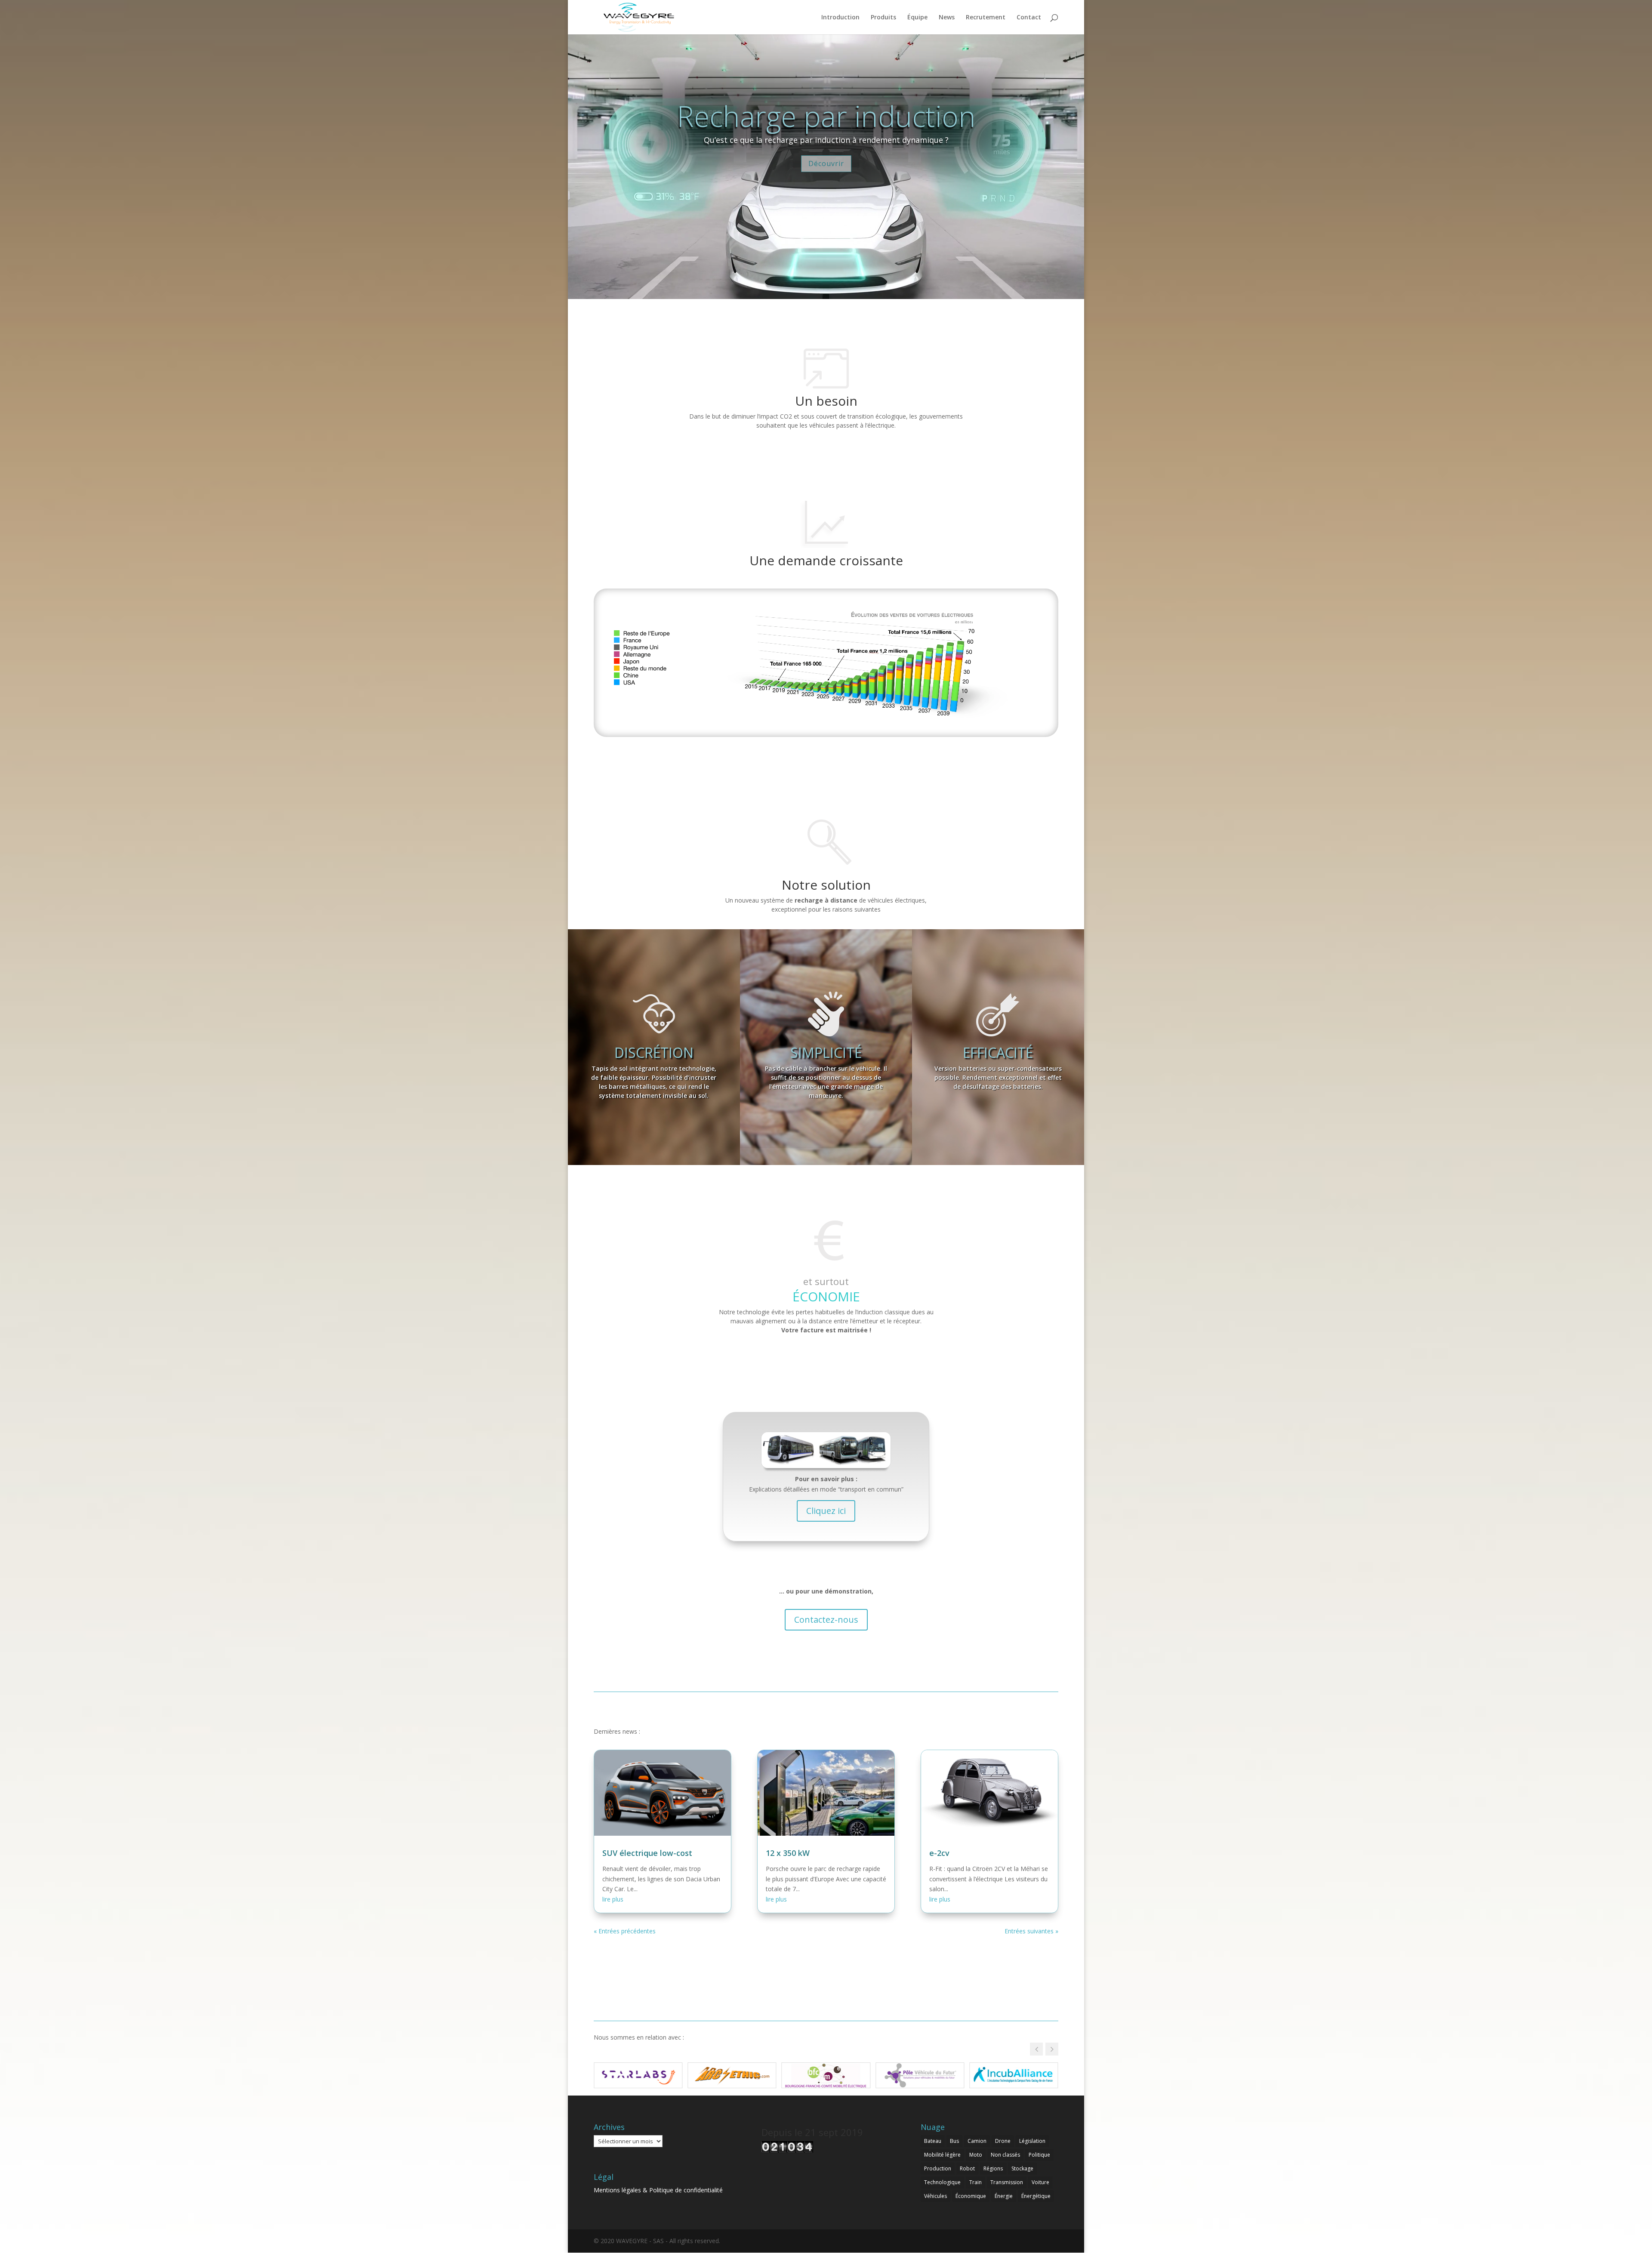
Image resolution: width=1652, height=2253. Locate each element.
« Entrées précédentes (625, 1931)
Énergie (1004, 2196)
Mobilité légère (942, 2155)
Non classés (1005, 2155)
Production (938, 2168)
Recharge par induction (826, 116)
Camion (977, 2141)
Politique (1039, 2155)
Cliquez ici (826, 1511)
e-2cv (939, 1853)
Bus (954, 2141)
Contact (1029, 18)
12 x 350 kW (788, 1853)
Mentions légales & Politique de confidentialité (658, 2190)
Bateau (933, 2141)
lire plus (613, 1899)
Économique (971, 2196)
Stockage (1022, 2168)
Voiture (1040, 2182)
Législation (1032, 2141)
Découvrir (826, 163)
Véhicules (935, 2196)
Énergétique (1036, 2196)
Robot (967, 2168)
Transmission (1007, 2182)
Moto (976, 2155)
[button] (1052, 2049)
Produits (883, 18)
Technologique (942, 2182)
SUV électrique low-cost (647, 1853)
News (947, 18)
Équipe (917, 18)
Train (975, 2182)
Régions (993, 2168)
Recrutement (986, 18)
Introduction (840, 18)
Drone (1003, 2141)
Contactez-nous (826, 1620)
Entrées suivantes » (1031, 1931)
